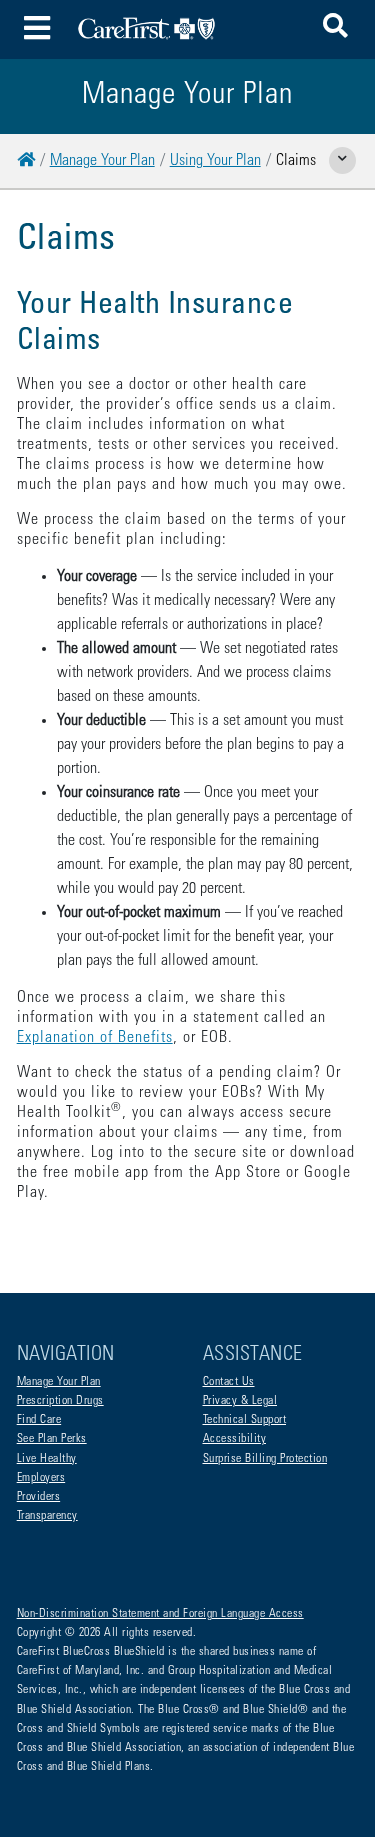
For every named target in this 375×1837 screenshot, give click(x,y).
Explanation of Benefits (95, 1038)
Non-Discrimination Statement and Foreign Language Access (160, 1614)
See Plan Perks (52, 1439)
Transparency (47, 1516)
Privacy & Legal (240, 1401)
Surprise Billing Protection (265, 1459)
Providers (39, 1497)
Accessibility (235, 1439)
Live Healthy (47, 1459)
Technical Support (245, 1420)
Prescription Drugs (60, 1401)
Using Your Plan (215, 161)
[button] (335, 29)
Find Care (39, 1420)
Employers (41, 1478)
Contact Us (229, 1382)
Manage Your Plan (102, 161)
